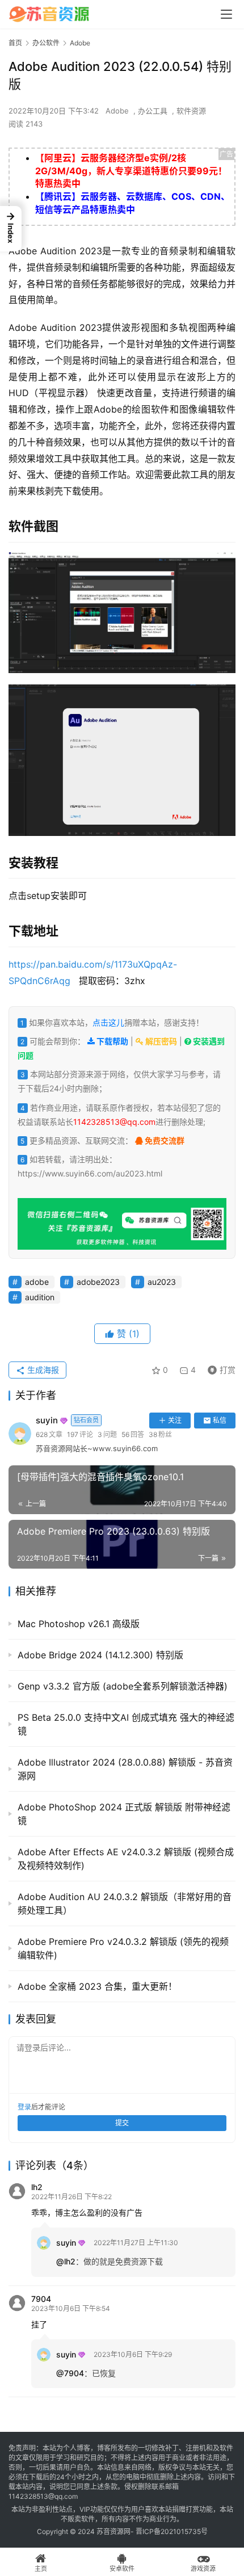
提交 (122, 2123)
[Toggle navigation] (226, 14)
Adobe (117, 111)
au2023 (162, 1282)
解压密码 (160, 1041)
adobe (37, 1282)
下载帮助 (112, 1041)
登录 (24, 2107)
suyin (67, 1420)
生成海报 (42, 1370)
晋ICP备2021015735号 (172, 2531)
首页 (15, 43)
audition (40, 1297)
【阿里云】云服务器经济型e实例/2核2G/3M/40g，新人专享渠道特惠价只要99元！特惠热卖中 (131, 171)
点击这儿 (108, 1022)
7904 (41, 2299)
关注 (175, 1420)
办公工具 (153, 111)
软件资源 (191, 111)
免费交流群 (164, 1140)
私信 (220, 1420)
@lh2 (66, 2261)
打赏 (219, 1368)
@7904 (70, 2373)
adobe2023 (98, 1282)
